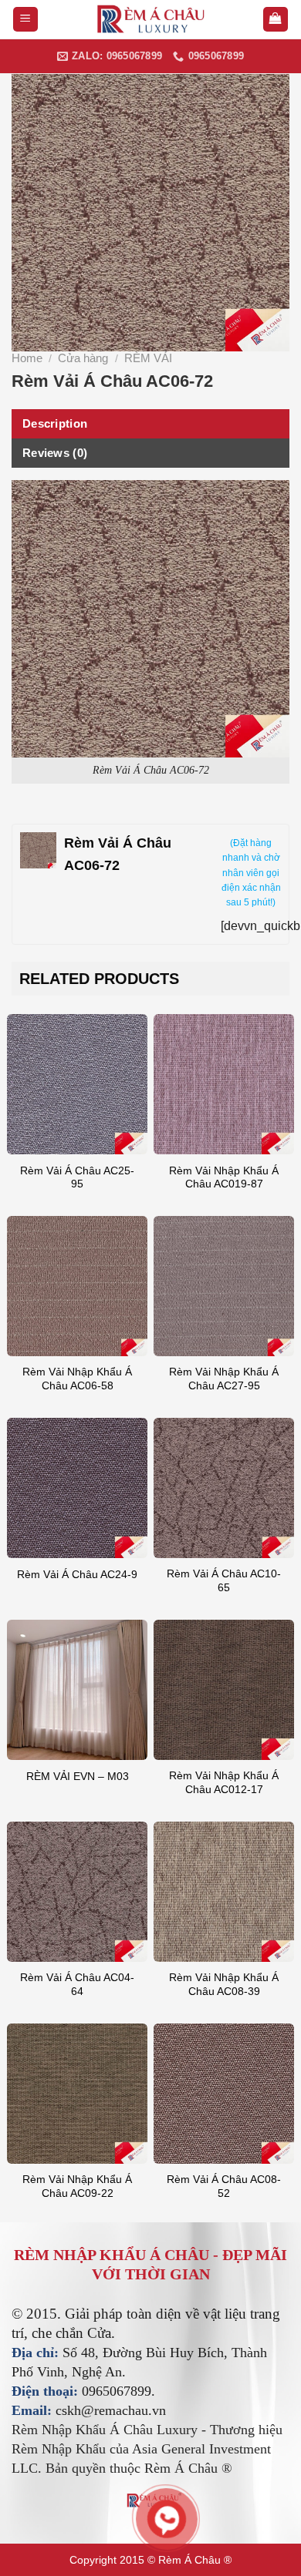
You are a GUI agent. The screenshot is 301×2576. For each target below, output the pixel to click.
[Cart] (276, 20)
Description (55, 423)
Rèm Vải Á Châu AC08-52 (224, 2186)
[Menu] (26, 20)
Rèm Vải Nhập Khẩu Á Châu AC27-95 (224, 1379)
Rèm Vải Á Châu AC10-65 (224, 1581)
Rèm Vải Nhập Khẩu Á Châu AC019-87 (224, 1178)
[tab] (150, 424)
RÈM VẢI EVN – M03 (78, 1777)
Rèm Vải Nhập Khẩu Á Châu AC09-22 (77, 2186)
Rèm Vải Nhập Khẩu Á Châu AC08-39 (224, 1985)
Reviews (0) (55, 453)
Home (27, 358)
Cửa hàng (83, 358)
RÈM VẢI (148, 358)
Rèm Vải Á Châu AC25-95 (77, 1178)
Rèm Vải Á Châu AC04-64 (77, 1985)
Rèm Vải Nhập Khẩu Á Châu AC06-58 (77, 1379)
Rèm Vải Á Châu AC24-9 (77, 1575)
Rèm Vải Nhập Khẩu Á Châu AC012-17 (224, 1783)
